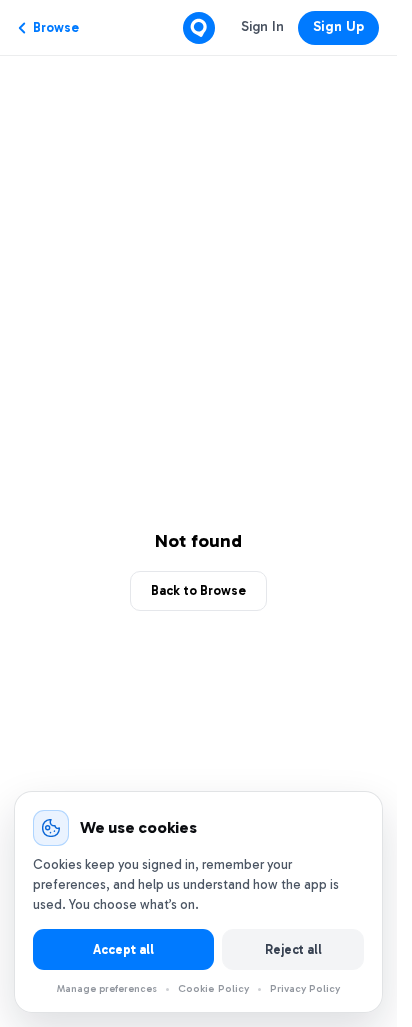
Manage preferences (107, 989)
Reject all (293, 949)
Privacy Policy (305, 988)
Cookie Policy (213, 988)
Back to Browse (198, 590)
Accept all (123, 949)
